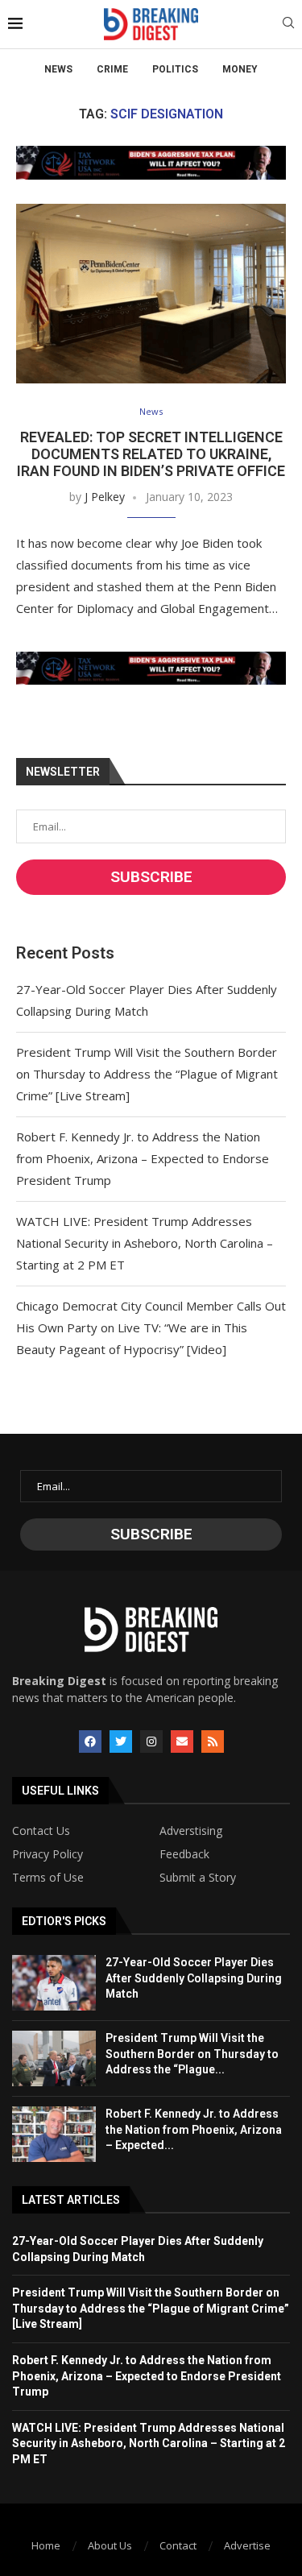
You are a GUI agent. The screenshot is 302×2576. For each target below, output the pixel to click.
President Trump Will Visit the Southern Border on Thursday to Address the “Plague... (192, 2054)
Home (46, 2545)
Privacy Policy (48, 1854)
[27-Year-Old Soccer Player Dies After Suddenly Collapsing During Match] (54, 1983)
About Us (110, 2545)
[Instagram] (151, 1741)
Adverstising (191, 1831)
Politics (175, 69)
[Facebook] (90, 1741)
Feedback (184, 1854)
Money (240, 69)
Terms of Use (48, 1878)
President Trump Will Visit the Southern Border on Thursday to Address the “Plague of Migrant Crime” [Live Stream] (147, 1074)
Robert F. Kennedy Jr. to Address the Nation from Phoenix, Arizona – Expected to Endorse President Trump (143, 1158)
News (58, 69)
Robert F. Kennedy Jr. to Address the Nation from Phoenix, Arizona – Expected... (194, 2129)
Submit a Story (198, 1878)
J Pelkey (105, 497)
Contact (178, 2545)
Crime (112, 69)
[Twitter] (121, 1741)
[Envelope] (182, 1741)
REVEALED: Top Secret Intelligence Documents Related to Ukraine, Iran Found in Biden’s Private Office (151, 454)
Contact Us (41, 1831)
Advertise (247, 2545)
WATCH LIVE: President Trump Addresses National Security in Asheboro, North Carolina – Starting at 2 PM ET (145, 1243)
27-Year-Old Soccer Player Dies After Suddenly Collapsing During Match (194, 1978)
